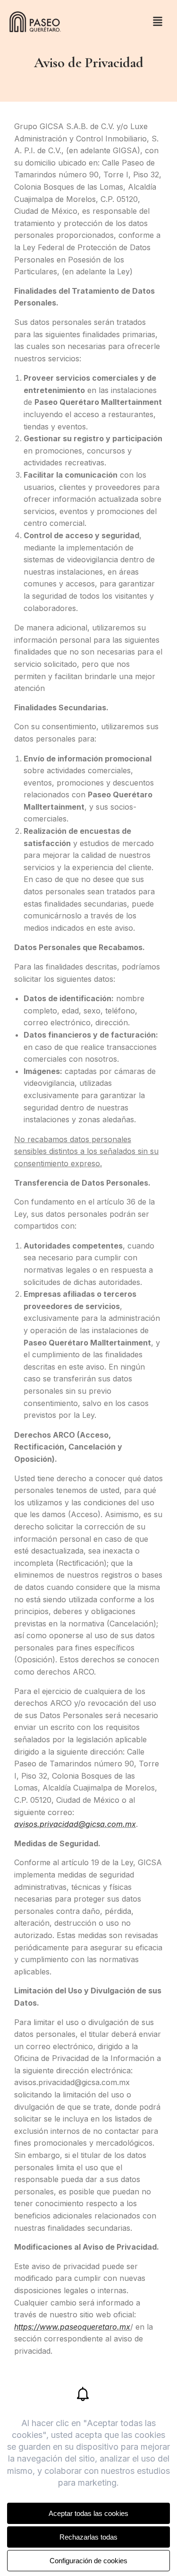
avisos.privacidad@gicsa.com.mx (75, 1824)
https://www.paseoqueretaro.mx (72, 2327)
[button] (158, 22)
